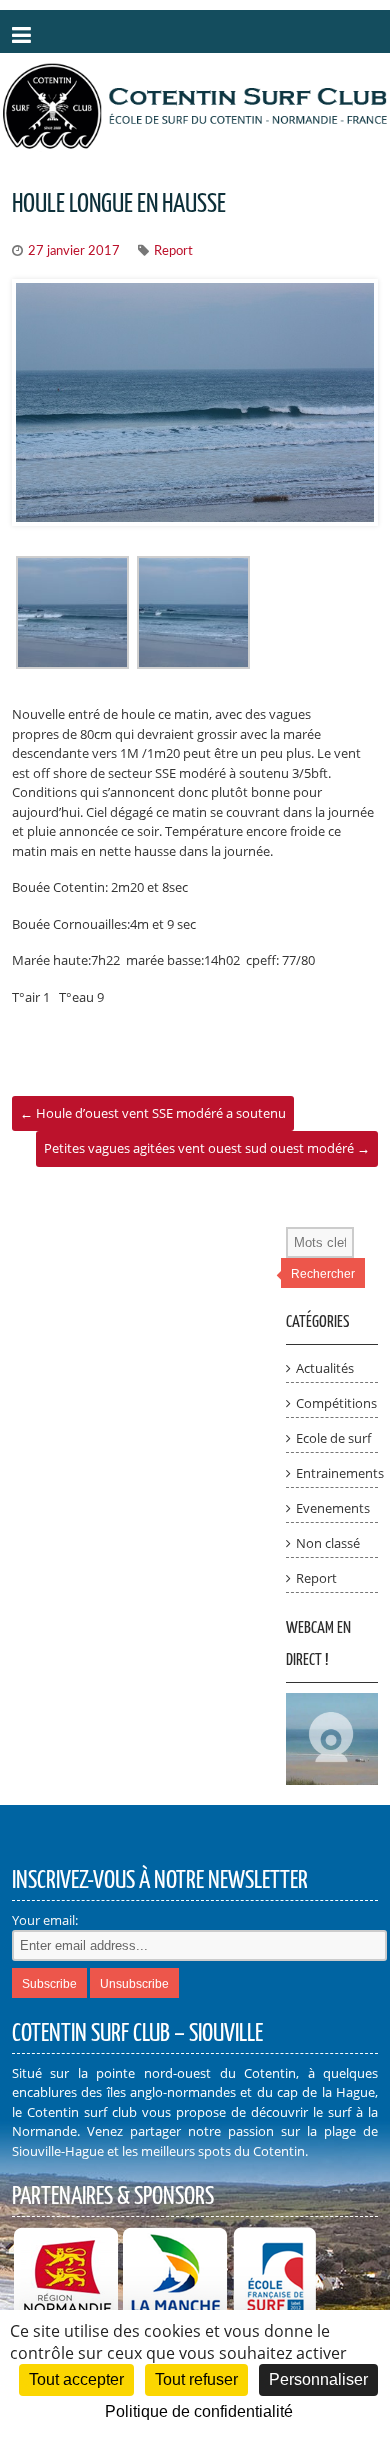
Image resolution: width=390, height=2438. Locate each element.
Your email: (45, 1920)
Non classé (328, 1543)
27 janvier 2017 (74, 251)
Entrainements (340, 1473)
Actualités (325, 1368)
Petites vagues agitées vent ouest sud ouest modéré (207, 1148)
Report (173, 251)
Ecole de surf (333, 1438)
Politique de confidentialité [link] (199, 2411)
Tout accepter (76, 2379)
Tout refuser (196, 2379)
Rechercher (323, 1274)
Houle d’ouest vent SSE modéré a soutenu (153, 1113)
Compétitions (336, 1403)
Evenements (333, 1508)
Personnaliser (318, 2379)
